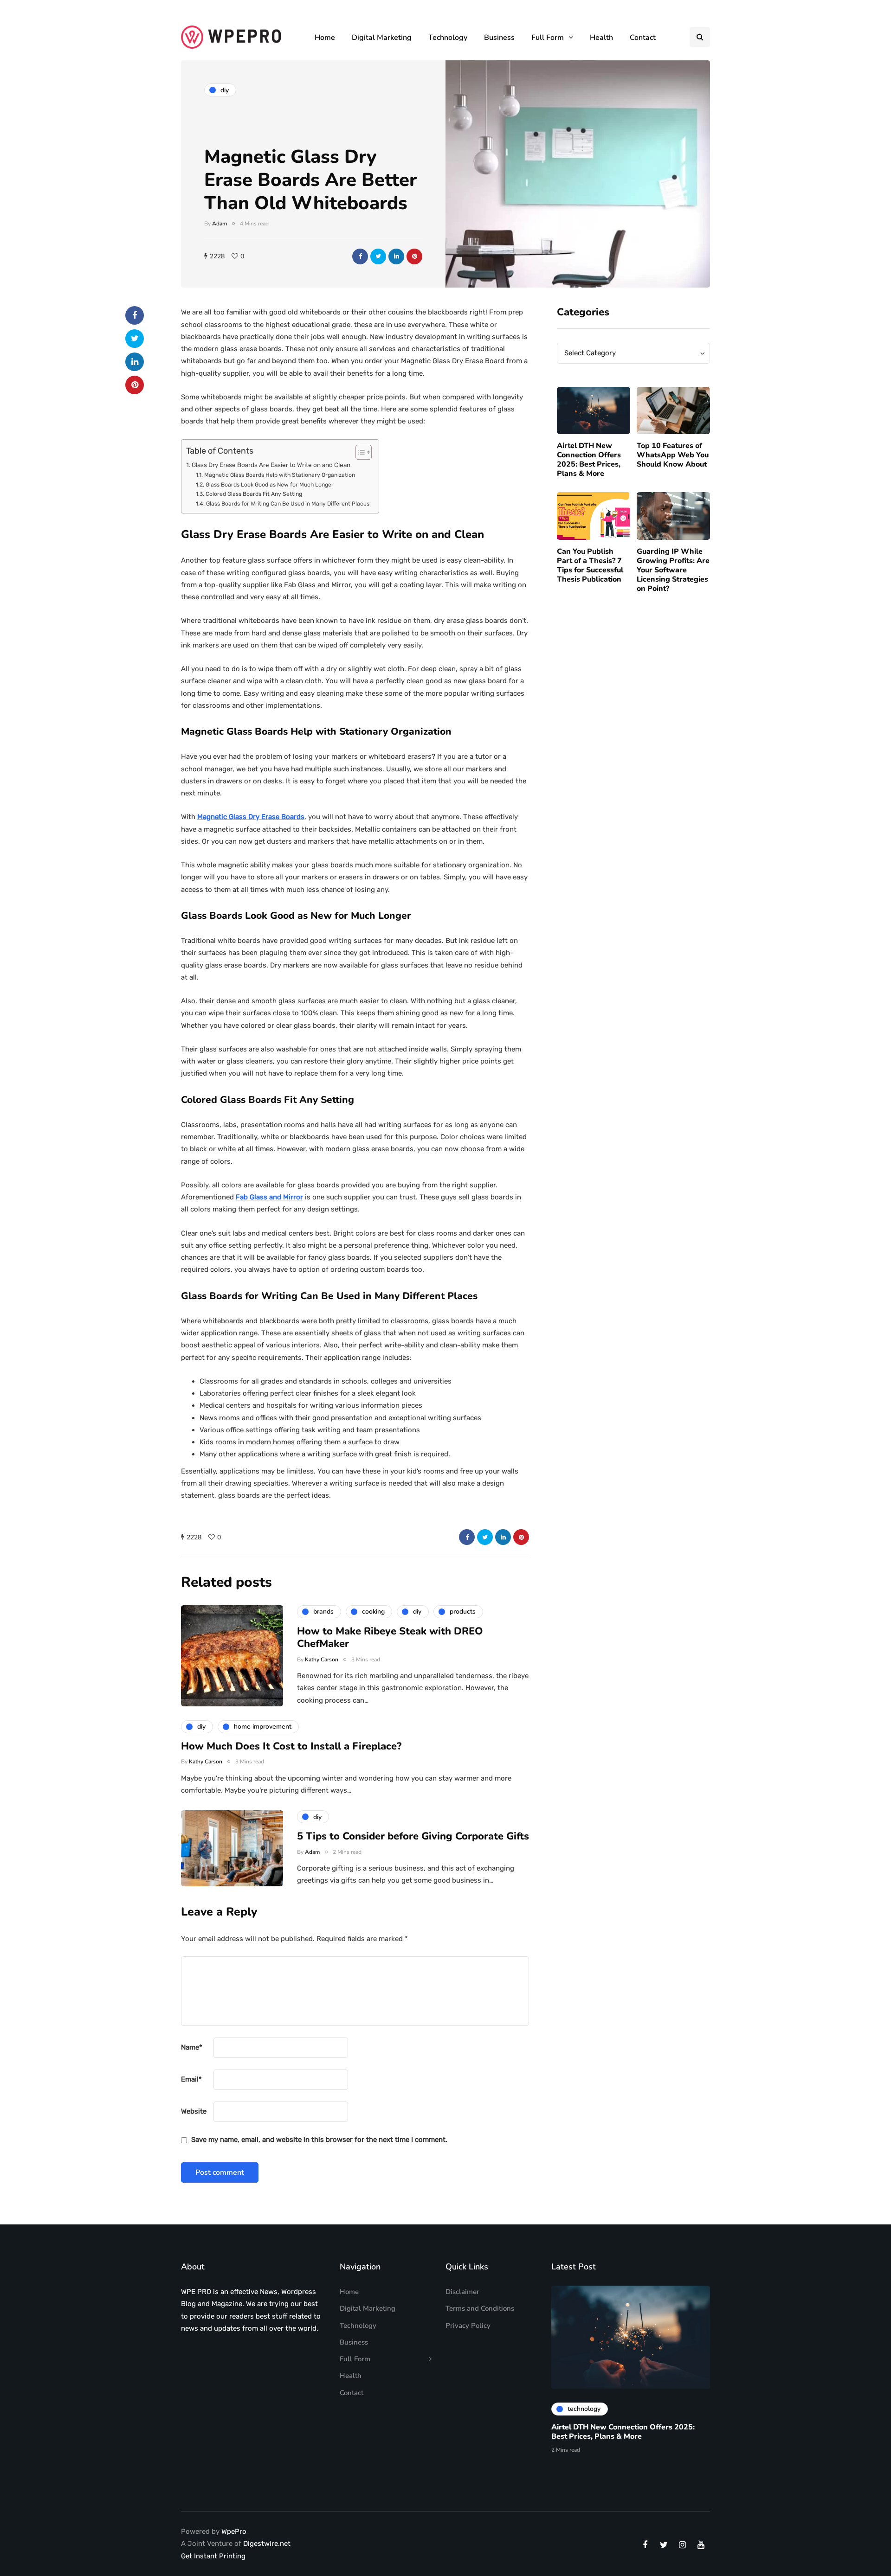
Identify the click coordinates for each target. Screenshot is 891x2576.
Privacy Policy (468, 2326)
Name (192, 2047)
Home (325, 38)
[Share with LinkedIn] (396, 256)
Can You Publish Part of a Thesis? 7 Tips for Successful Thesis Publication (590, 565)
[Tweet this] (378, 256)
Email (191, 2079)
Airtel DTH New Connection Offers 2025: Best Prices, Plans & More (589, 460)
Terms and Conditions (480, 2308)
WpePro (234, 2531)
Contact (643, 38)
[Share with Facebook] (360, 256)
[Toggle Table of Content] (359, 452)
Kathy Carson (322, 1660)
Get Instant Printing (213, 2556)
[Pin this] (414, 256)
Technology (448, 38)
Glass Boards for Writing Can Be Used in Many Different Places (287, 504)
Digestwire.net (267, 2544)
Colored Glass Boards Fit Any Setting (254, 494)
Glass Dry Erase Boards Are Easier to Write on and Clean (271, 465)
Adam (220, 224)
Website (194, 2111)
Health (601, 38)
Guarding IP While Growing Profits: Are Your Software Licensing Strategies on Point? (673, 570)
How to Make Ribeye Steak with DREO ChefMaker (390, 1638)
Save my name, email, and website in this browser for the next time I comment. (319, 2140)
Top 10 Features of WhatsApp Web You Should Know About (673, 455)
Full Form (548, 38)
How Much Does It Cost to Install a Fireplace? (291, 1746)
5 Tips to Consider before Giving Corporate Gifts (413, 1836)
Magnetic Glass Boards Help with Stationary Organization (279, 475)
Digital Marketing (382, 38)
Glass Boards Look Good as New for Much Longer (269, 485)
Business (499, 38)
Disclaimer (462, 2292)
